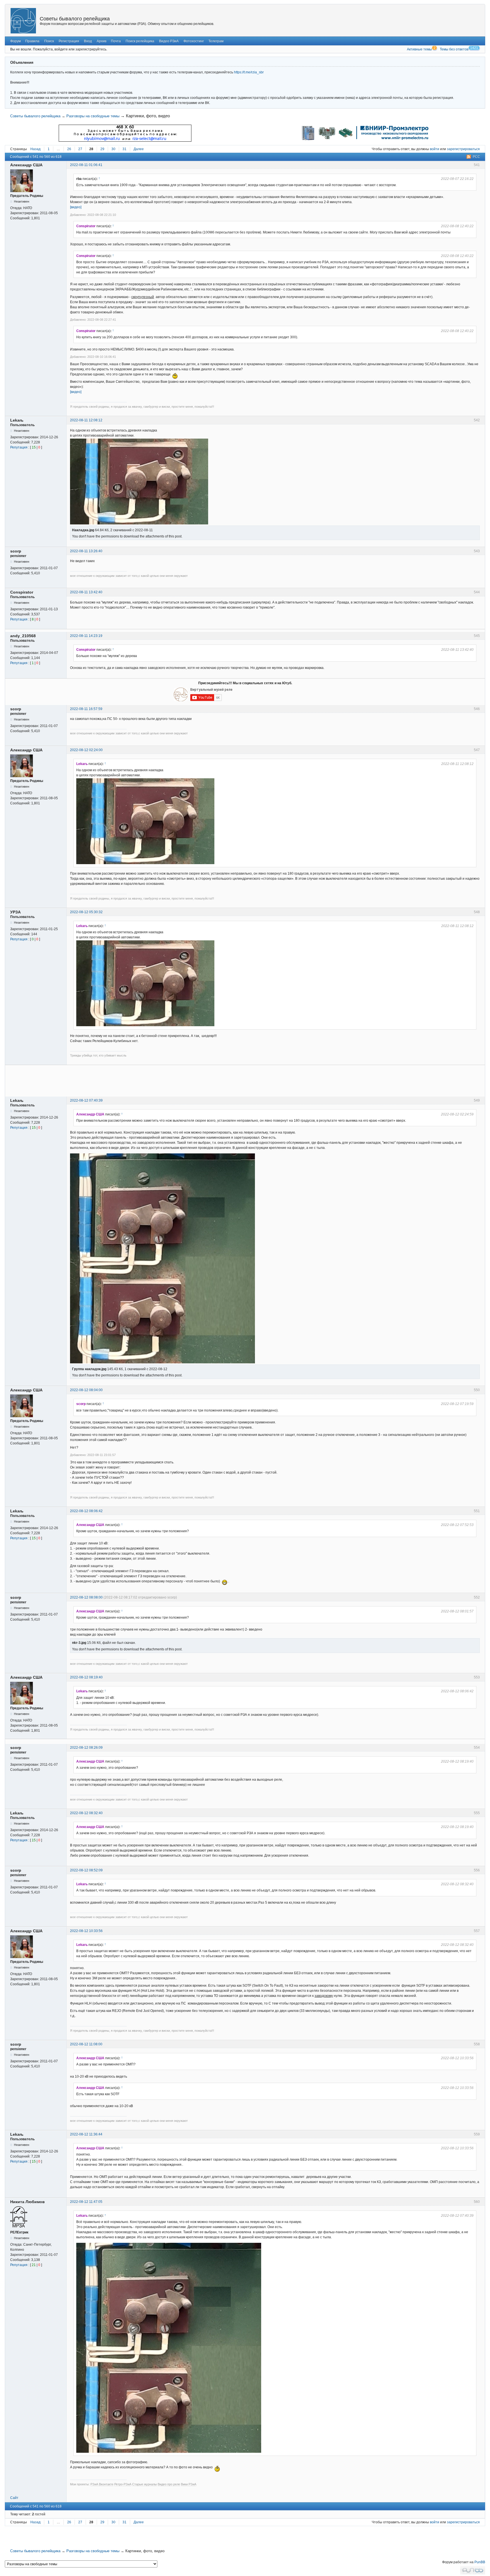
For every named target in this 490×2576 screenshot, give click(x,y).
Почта (116, 41)
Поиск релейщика (140, 41)
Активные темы (419, 49)
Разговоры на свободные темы (93, 116)
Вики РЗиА (189, 2484)
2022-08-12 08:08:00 (86, 1597)
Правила (32, 41)
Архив (102, 41)
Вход (88, 41)
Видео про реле (169, 2484)
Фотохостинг (194, 41)
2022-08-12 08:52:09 (86, 1870)
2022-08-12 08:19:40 (86, 1677)
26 (69, 149)
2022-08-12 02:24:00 (86, 750)
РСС (476, 157)
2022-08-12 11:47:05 (86, 2202)
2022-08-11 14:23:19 (86, 636)
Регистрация (69, 41)
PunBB (480, 2562)
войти (435, 149)
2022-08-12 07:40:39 (86, 1100)
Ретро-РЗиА (123, 2484)
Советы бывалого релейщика (75, 19)
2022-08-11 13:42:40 (86, 592)
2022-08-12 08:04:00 (86, 1390)
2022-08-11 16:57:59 (86, 709)
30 (113, 149)
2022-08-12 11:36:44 (86, 2134)
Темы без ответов (454, 49)
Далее (139, 149)
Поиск (49, 41)
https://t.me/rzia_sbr (249, 72)
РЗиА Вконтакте (102, 2484)
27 (80, 149)
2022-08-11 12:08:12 (86, 420)
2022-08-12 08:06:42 (86, 1511)
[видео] (76, 207)
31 (124, 149)
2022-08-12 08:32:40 (86, 1813)
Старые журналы (144, 2484)
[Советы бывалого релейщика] (23, 21)
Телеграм (216, 41)
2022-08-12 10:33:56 (86, 1931)
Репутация (19, 447)
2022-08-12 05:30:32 (86, 912)
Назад (35, 149)
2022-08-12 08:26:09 (86, 1748)
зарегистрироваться (463, 149)
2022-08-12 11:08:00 (86, 2044)
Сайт (14, 2498)
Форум (15, 41)
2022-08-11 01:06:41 (86, 165)
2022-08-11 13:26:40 (86, 551)
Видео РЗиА (169, 41)
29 (102, 149)
